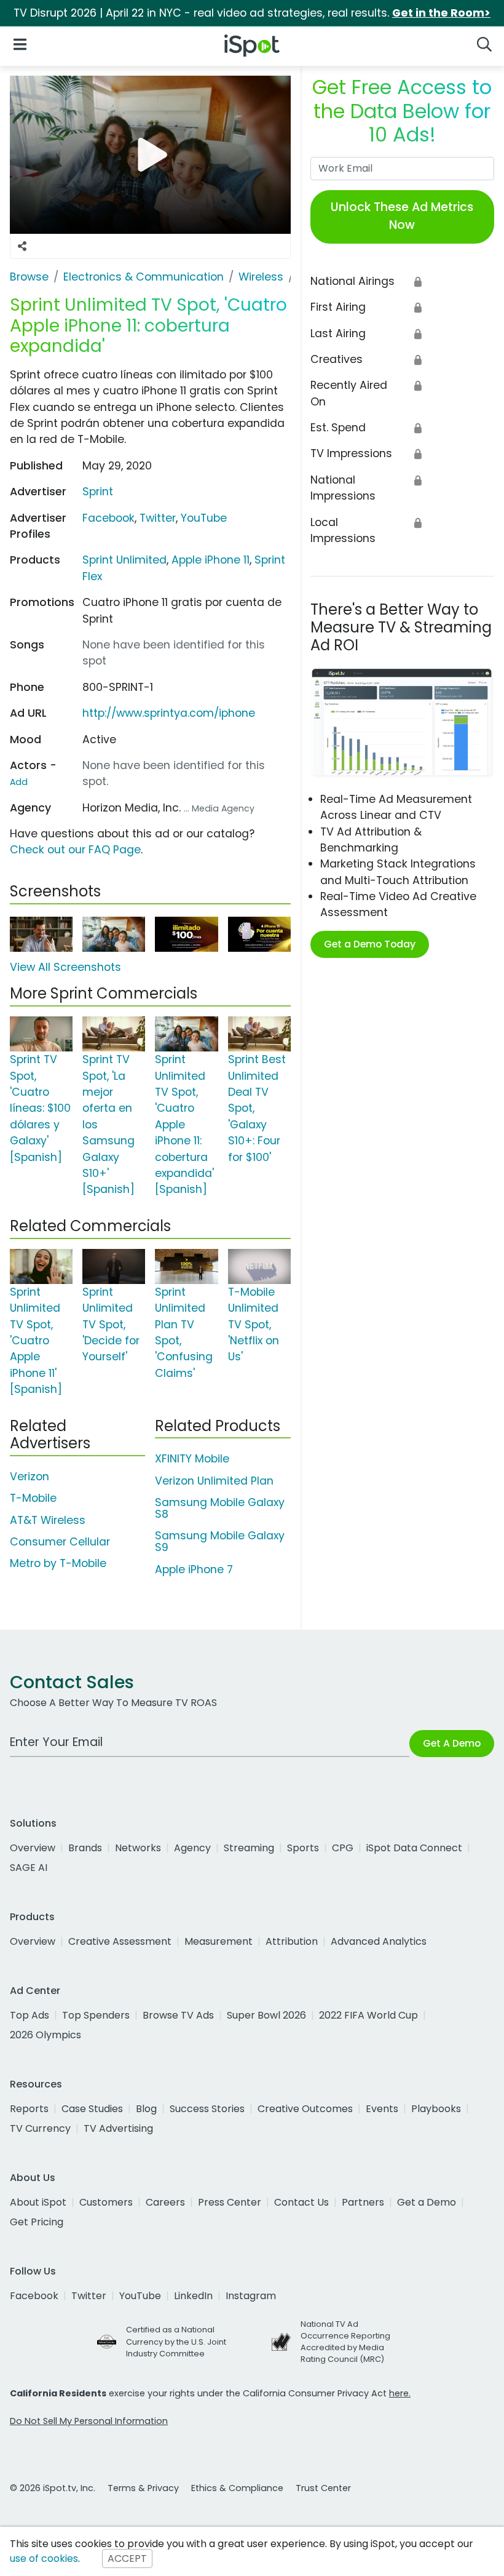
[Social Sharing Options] (22, 247)
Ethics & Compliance (237, 2488)
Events (382, 2109)
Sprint (98, 492)
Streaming (249, 1848)
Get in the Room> (441, 13)
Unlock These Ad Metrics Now (402, 216)
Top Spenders (96, 2015)
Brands (85, 1848)
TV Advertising (118, 2128)
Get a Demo (427, 2202)
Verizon (30, 1477)
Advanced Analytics (379, 1941)
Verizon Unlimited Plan (214, 1481)
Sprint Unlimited (124, 560)
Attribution (292, 1941)
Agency (192, 1848)
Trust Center (323, 2488)
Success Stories (207, 2109)
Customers (106, 2202)
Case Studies (92, 2109)
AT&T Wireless (48, 1520)
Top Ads (30, 2015)
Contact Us (301, 2202)
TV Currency (40, 2128)
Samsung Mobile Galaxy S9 (220, 1541)
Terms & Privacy (143, 2488)
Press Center (230, 2202)
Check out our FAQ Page (75, 850)
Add (19, 782)
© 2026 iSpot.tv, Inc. (53, 2488)
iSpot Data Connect (414, 1848)
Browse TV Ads (178, 2015)
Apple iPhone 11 (211, 560)
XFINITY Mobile (192, 1459)
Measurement (219, 1941)
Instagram (251, 2296)
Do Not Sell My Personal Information (89, 2421)
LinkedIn (193, 2296)
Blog (146, 2109)
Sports (303, 1848)
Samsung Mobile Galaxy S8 (220, 1508)
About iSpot (38, 2202)
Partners (363, 2202)
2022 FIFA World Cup (368, 2015)
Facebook (108, 518)
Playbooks (436, 2109)
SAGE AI (29, 1868)
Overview (33, 1848)
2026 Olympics (45, 2035)
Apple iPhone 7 (194, 1569)
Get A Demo (452, 1743)
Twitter (158, 518)
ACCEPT (127, 2558)
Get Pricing (37, 2222)
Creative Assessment (120, 1941)
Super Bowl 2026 (266, 2015)
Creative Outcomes (305, 2109)
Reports (29, 2109)
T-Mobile (33, 1498)
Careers (165, 2202)
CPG (343, 1848)
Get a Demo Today (370, 944)
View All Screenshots (65, 967)
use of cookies (44, 2558)
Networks (138, 1848)
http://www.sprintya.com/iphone (169, 713)
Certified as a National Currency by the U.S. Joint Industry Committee (176, 2341)
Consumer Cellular (60, 1542)
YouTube (204, 518)
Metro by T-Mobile (58, 1563)
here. (400, 2393)
